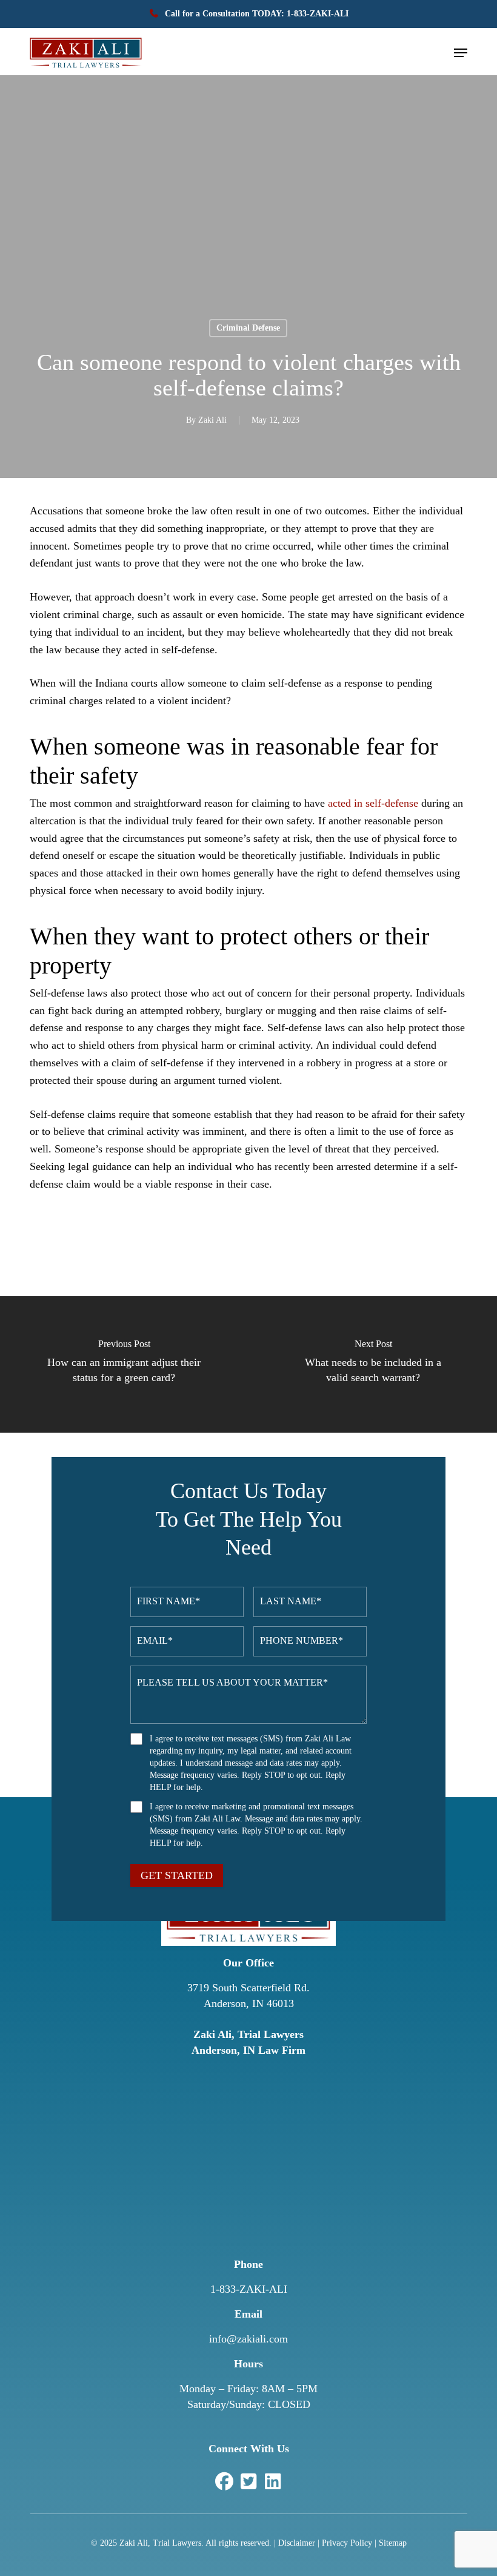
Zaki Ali (212, 420)
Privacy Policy (347, 2543)
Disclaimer (297, 2543)
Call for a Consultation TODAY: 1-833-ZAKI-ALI (255, 14)
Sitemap (393, 2543)
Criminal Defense (248, 328)
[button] (461, 53)
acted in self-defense (373, 803)
